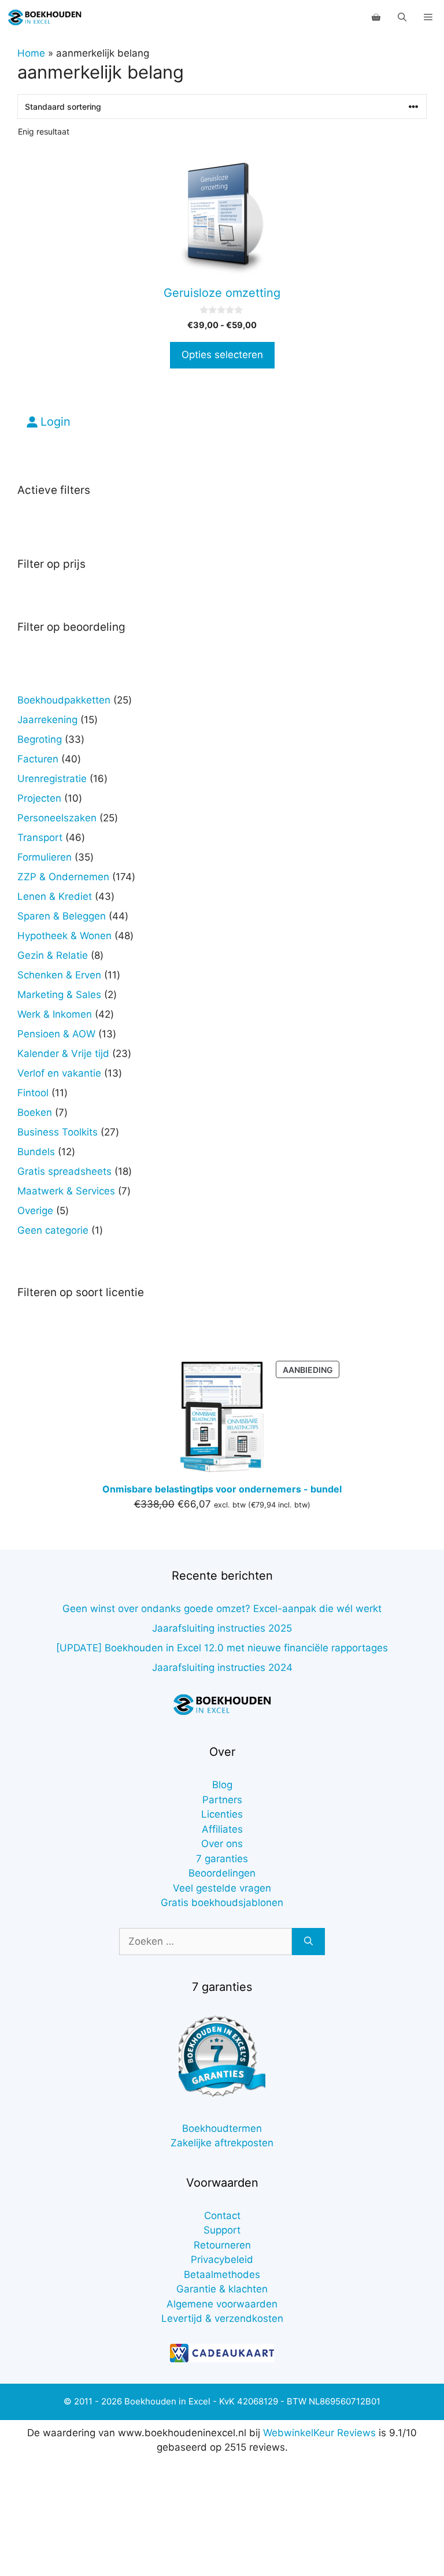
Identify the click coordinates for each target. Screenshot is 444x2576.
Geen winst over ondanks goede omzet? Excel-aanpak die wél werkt (222, 1609)
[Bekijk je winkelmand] (376, 17)
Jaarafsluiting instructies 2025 (222, 1628)
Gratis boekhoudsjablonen (222, 1903)
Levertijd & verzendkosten (222, 2318)
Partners (222, 1800)
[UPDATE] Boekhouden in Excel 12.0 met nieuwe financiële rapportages (222, 1648)
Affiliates (222, 1829)
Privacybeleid (222, 2259)
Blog (222, 1785)
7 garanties (222, 1859)
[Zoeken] (308, 1942)
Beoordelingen (222, 1873)
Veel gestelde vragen (222, 1888)
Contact (222, 2216)
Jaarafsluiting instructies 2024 (222, 1667)
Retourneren (222, 2245)
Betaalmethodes (222, 2275)
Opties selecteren (222, 355)
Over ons (222, 1844)
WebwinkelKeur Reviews (319, 2433)
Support (222, 2230)
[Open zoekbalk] (402, 17)
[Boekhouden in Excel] (45, 17)
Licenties (222, 1814)
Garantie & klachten (222, 2289)
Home (31, 53)
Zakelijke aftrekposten (222, 2143)
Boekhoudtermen (222, 2128)
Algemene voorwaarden (222, 2304)
